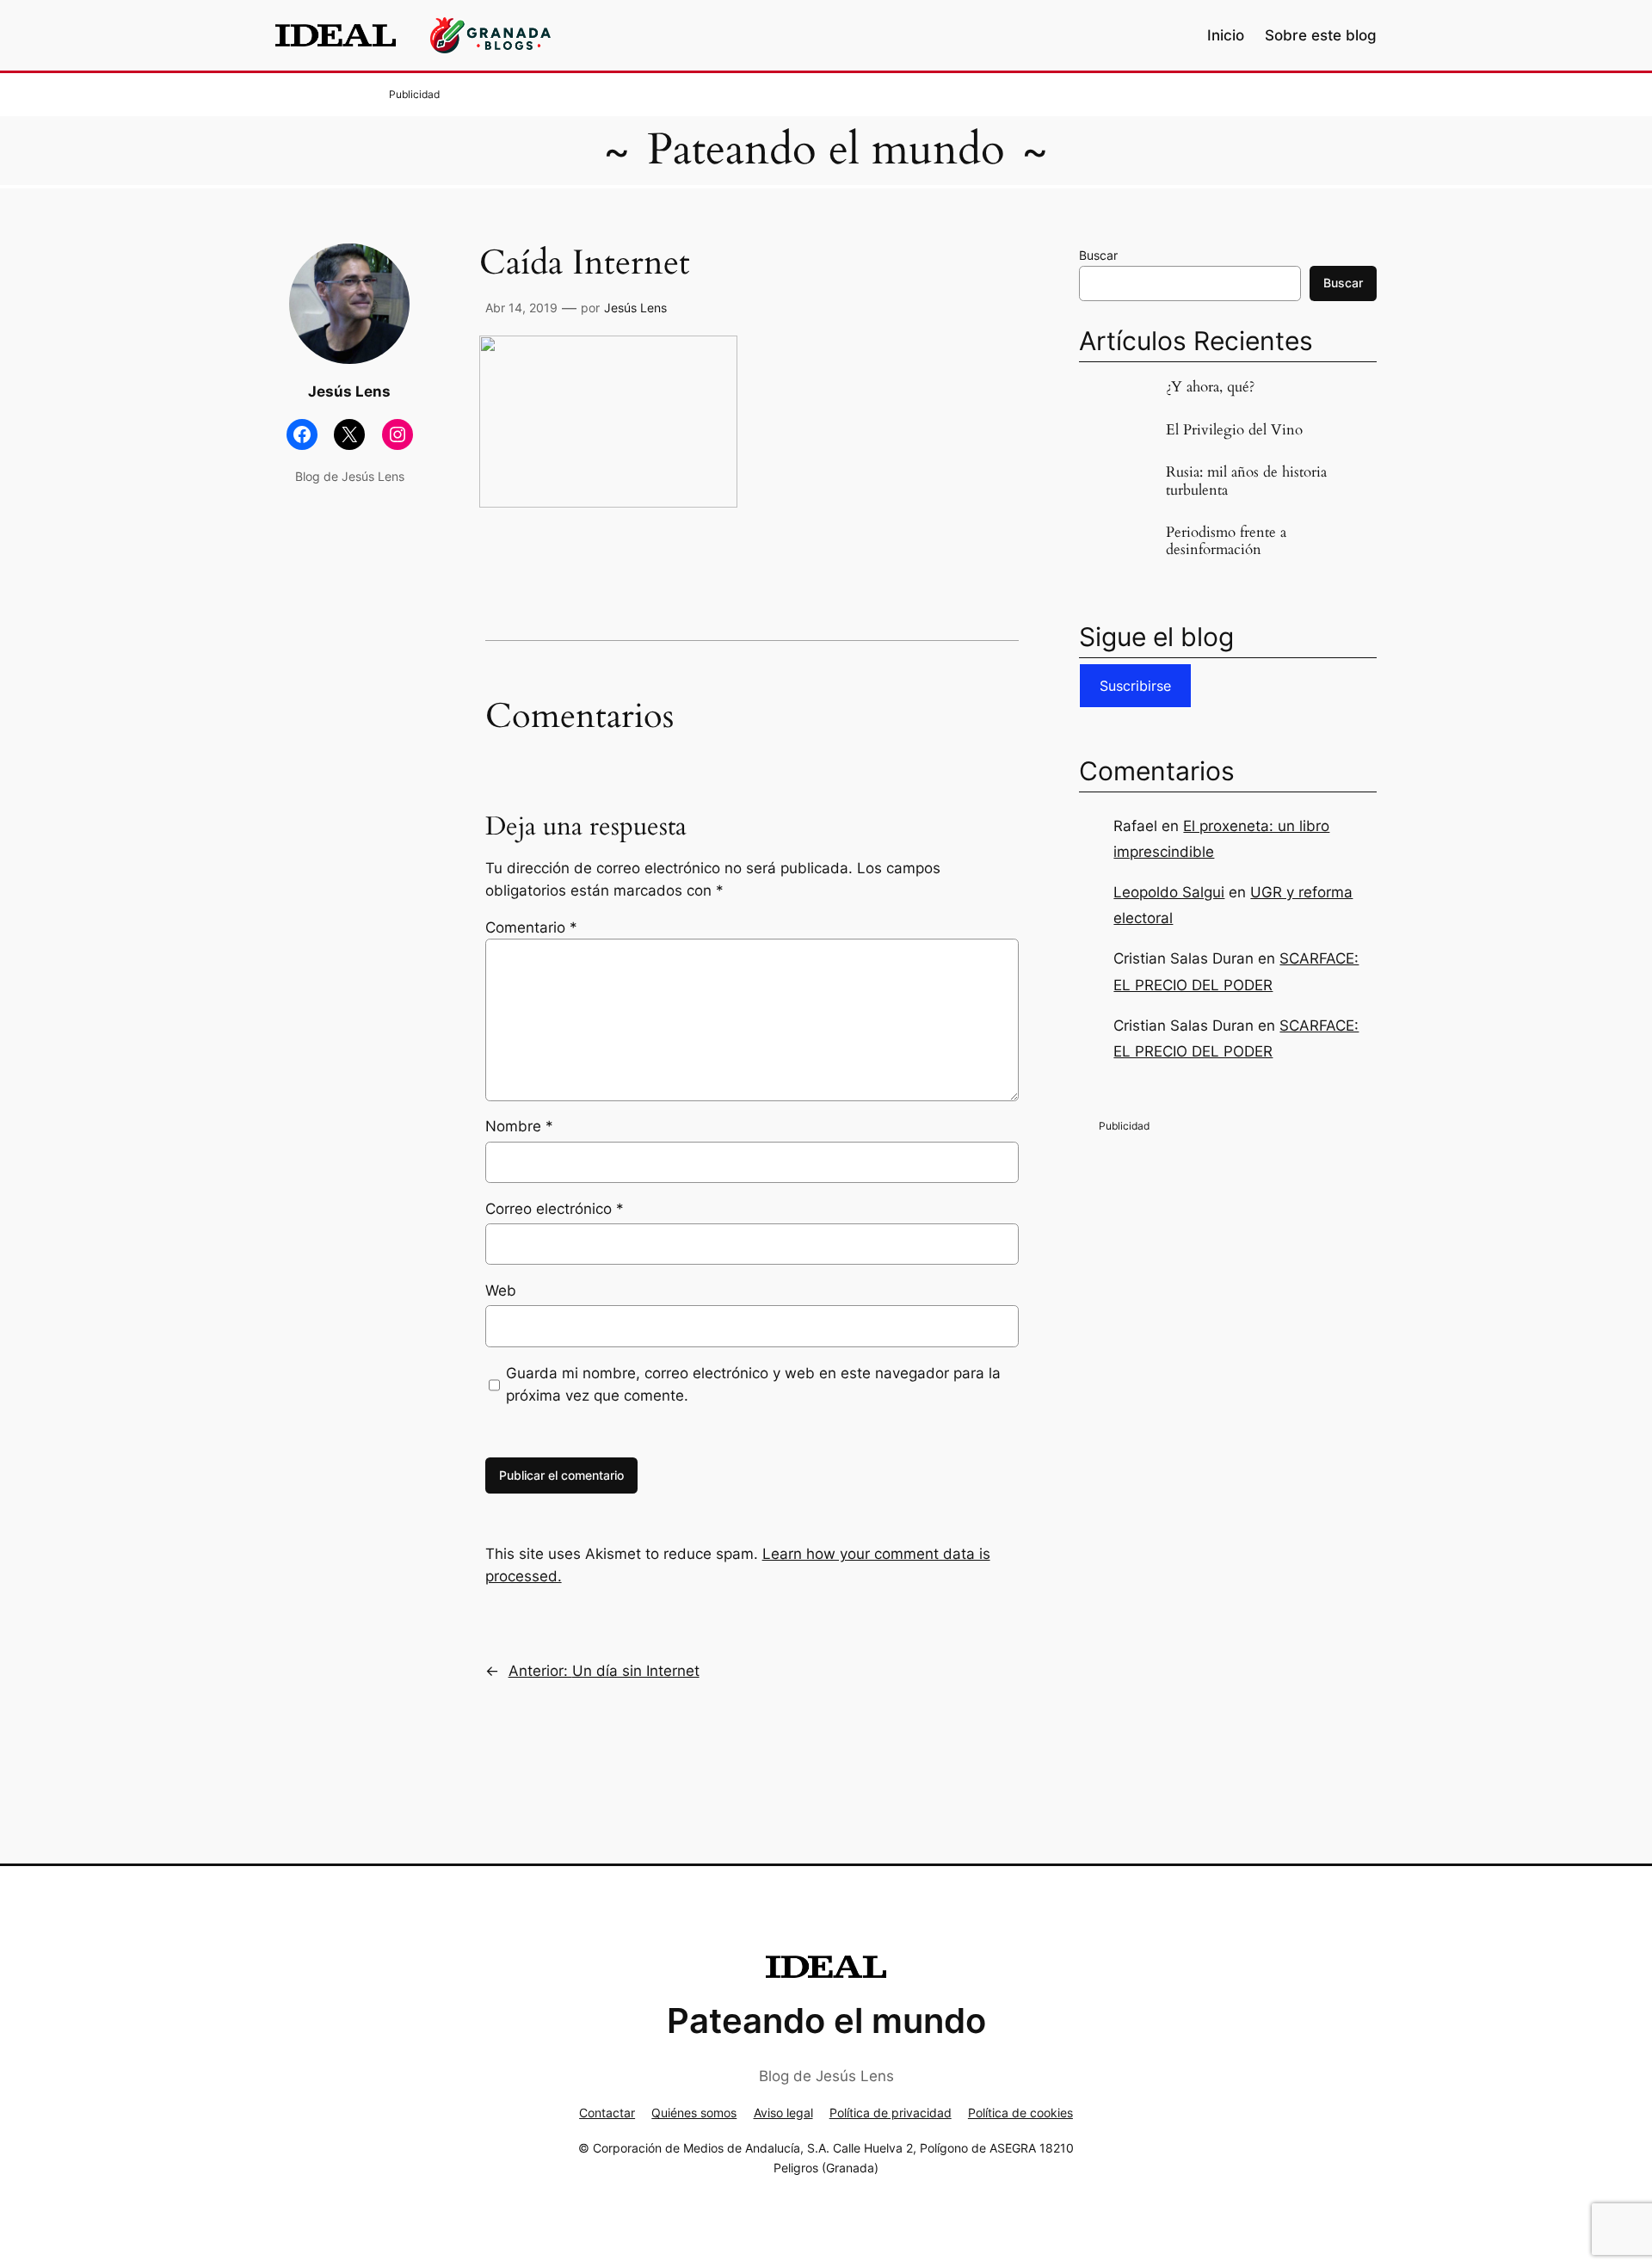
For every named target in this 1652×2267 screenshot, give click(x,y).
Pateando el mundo (826, 150)
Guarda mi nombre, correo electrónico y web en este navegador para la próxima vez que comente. (753, 1384)
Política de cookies (1020, 2113)
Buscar (1098, 255)
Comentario (531, 927)
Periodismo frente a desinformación (1226, 541)
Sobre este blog (1321, 35)
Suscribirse (1135, 686)
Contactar (607, 2113)
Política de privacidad (891, 2113)
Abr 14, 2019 (521, 308)
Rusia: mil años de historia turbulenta (1246, 481)
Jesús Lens (635, 308)
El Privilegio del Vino (1234, 430)
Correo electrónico (555, 1209)
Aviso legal (783, 2113)
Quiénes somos (694, 2113)
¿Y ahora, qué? (1210, 387)
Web (501, 1291)
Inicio (1226, 35)
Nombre (519, 1126)
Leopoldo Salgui (1169, 892)
